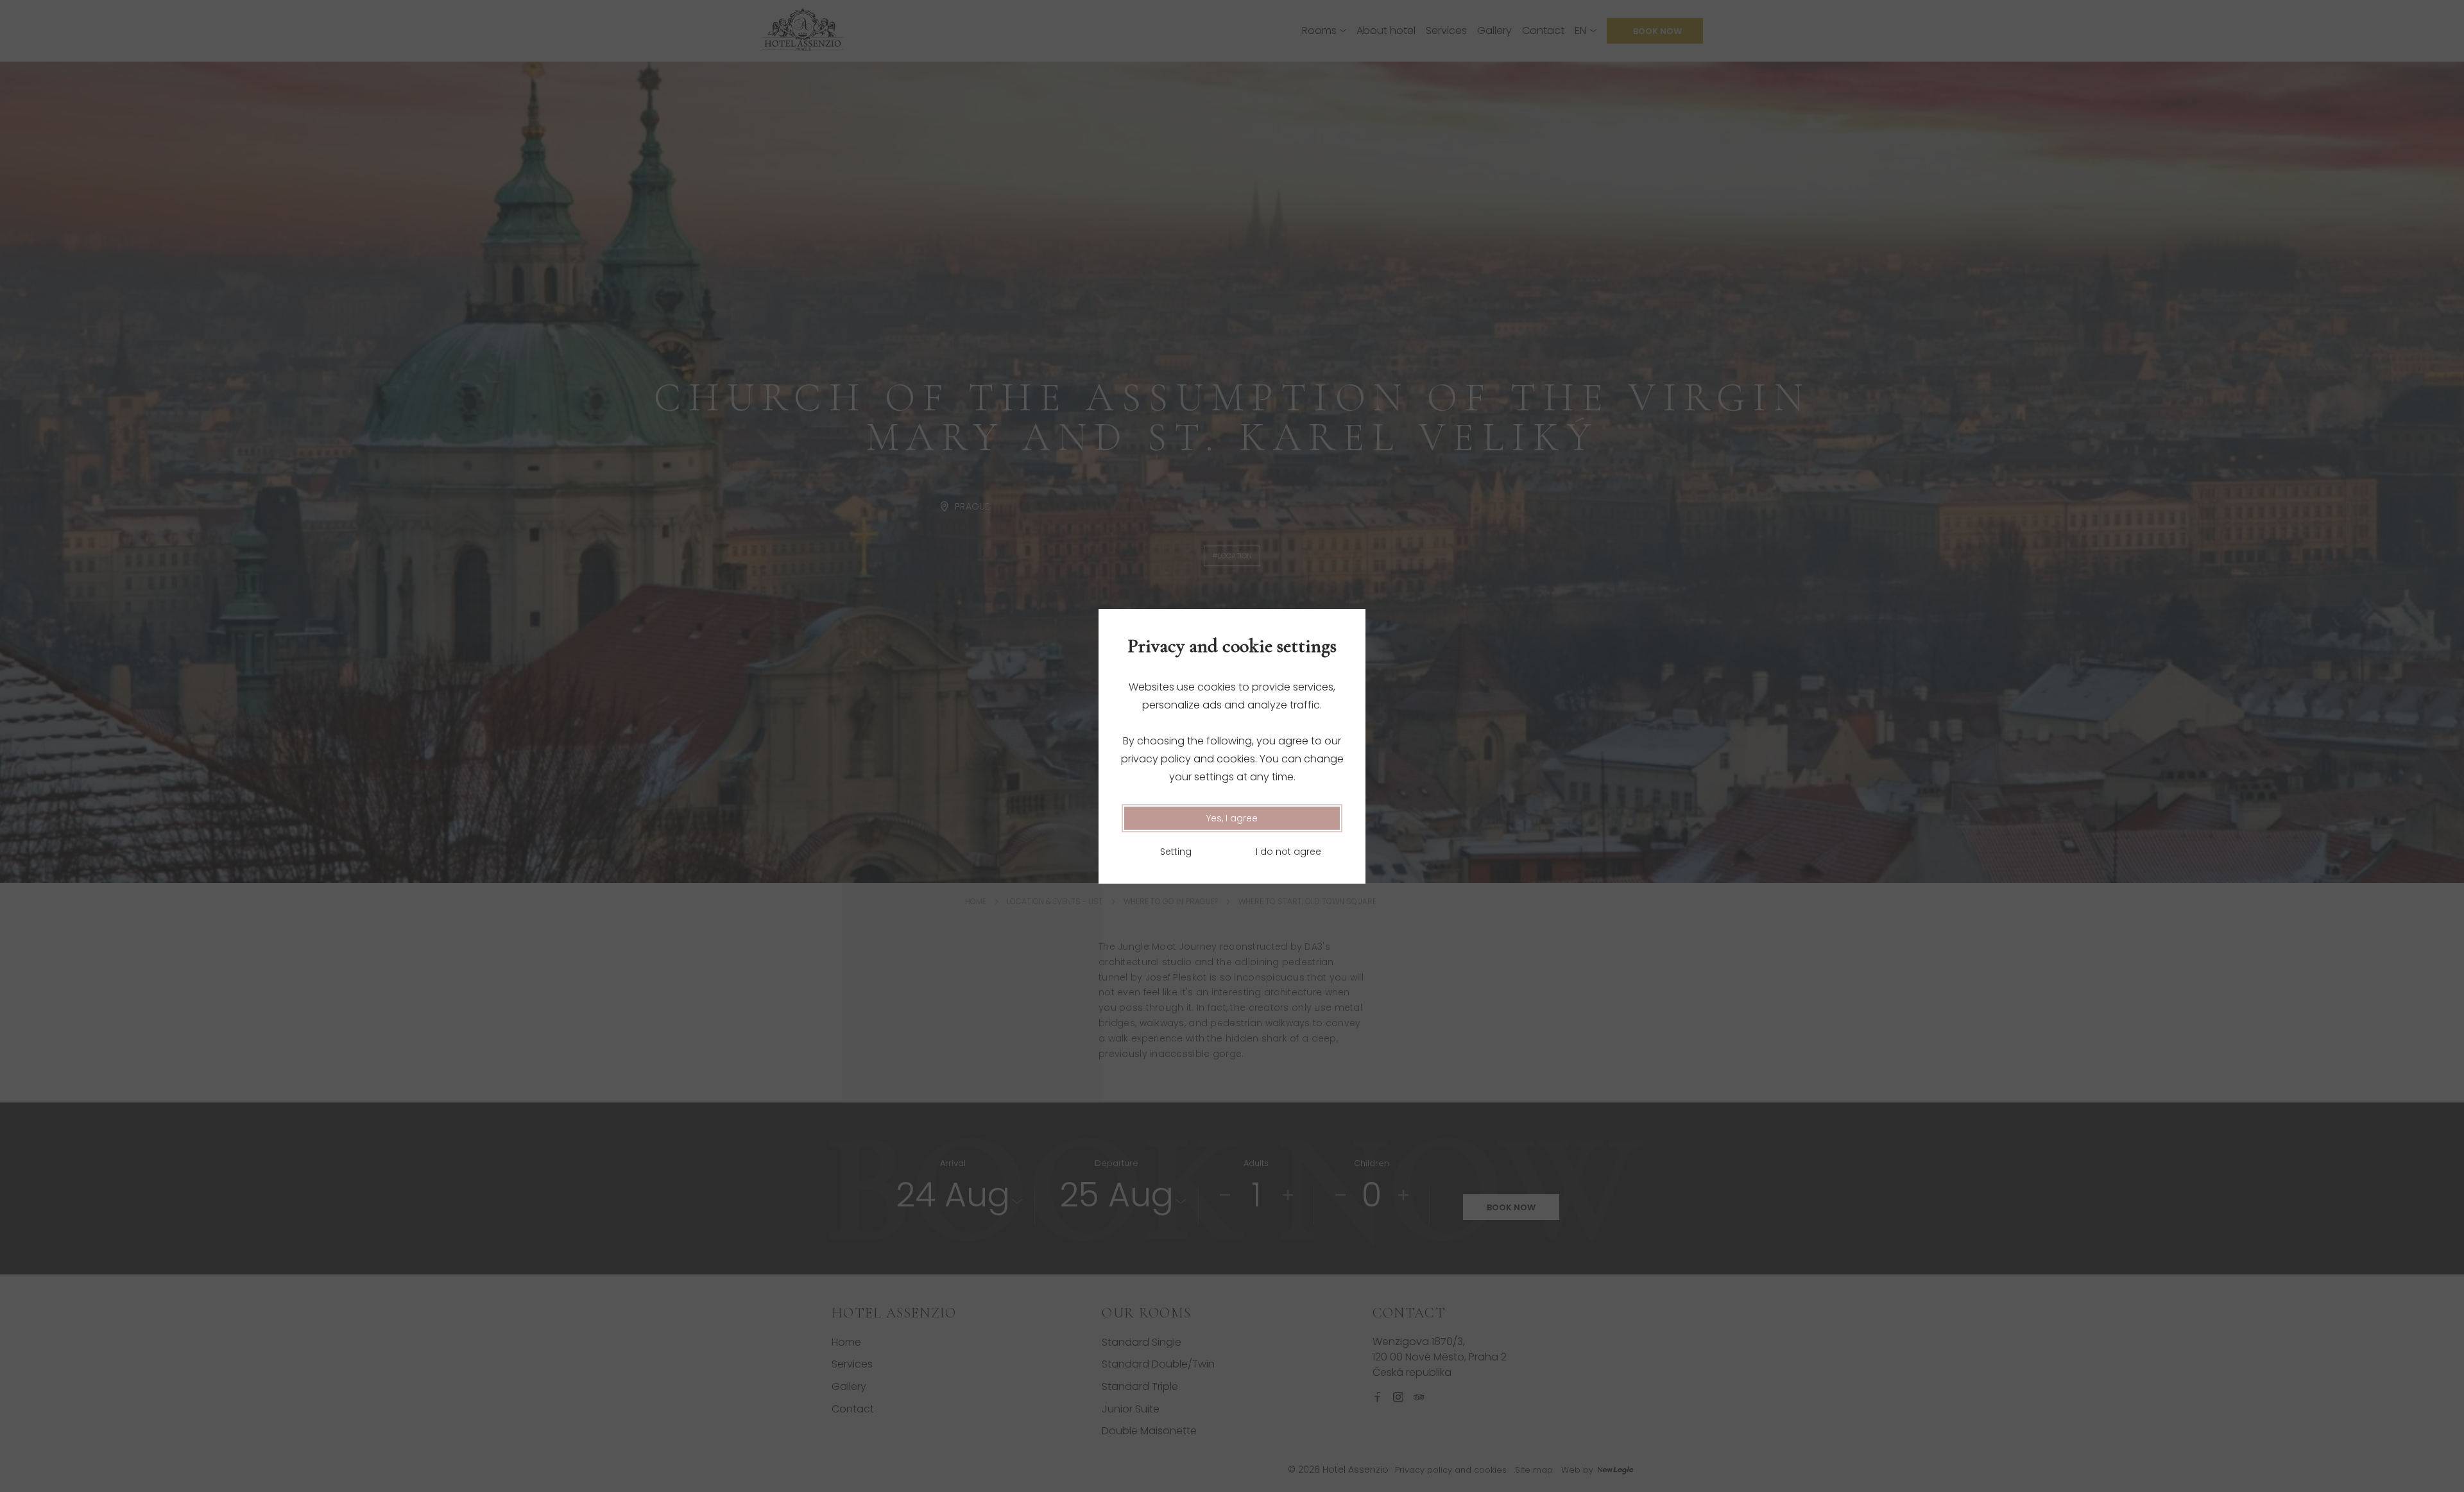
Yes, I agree (1232, 818)
